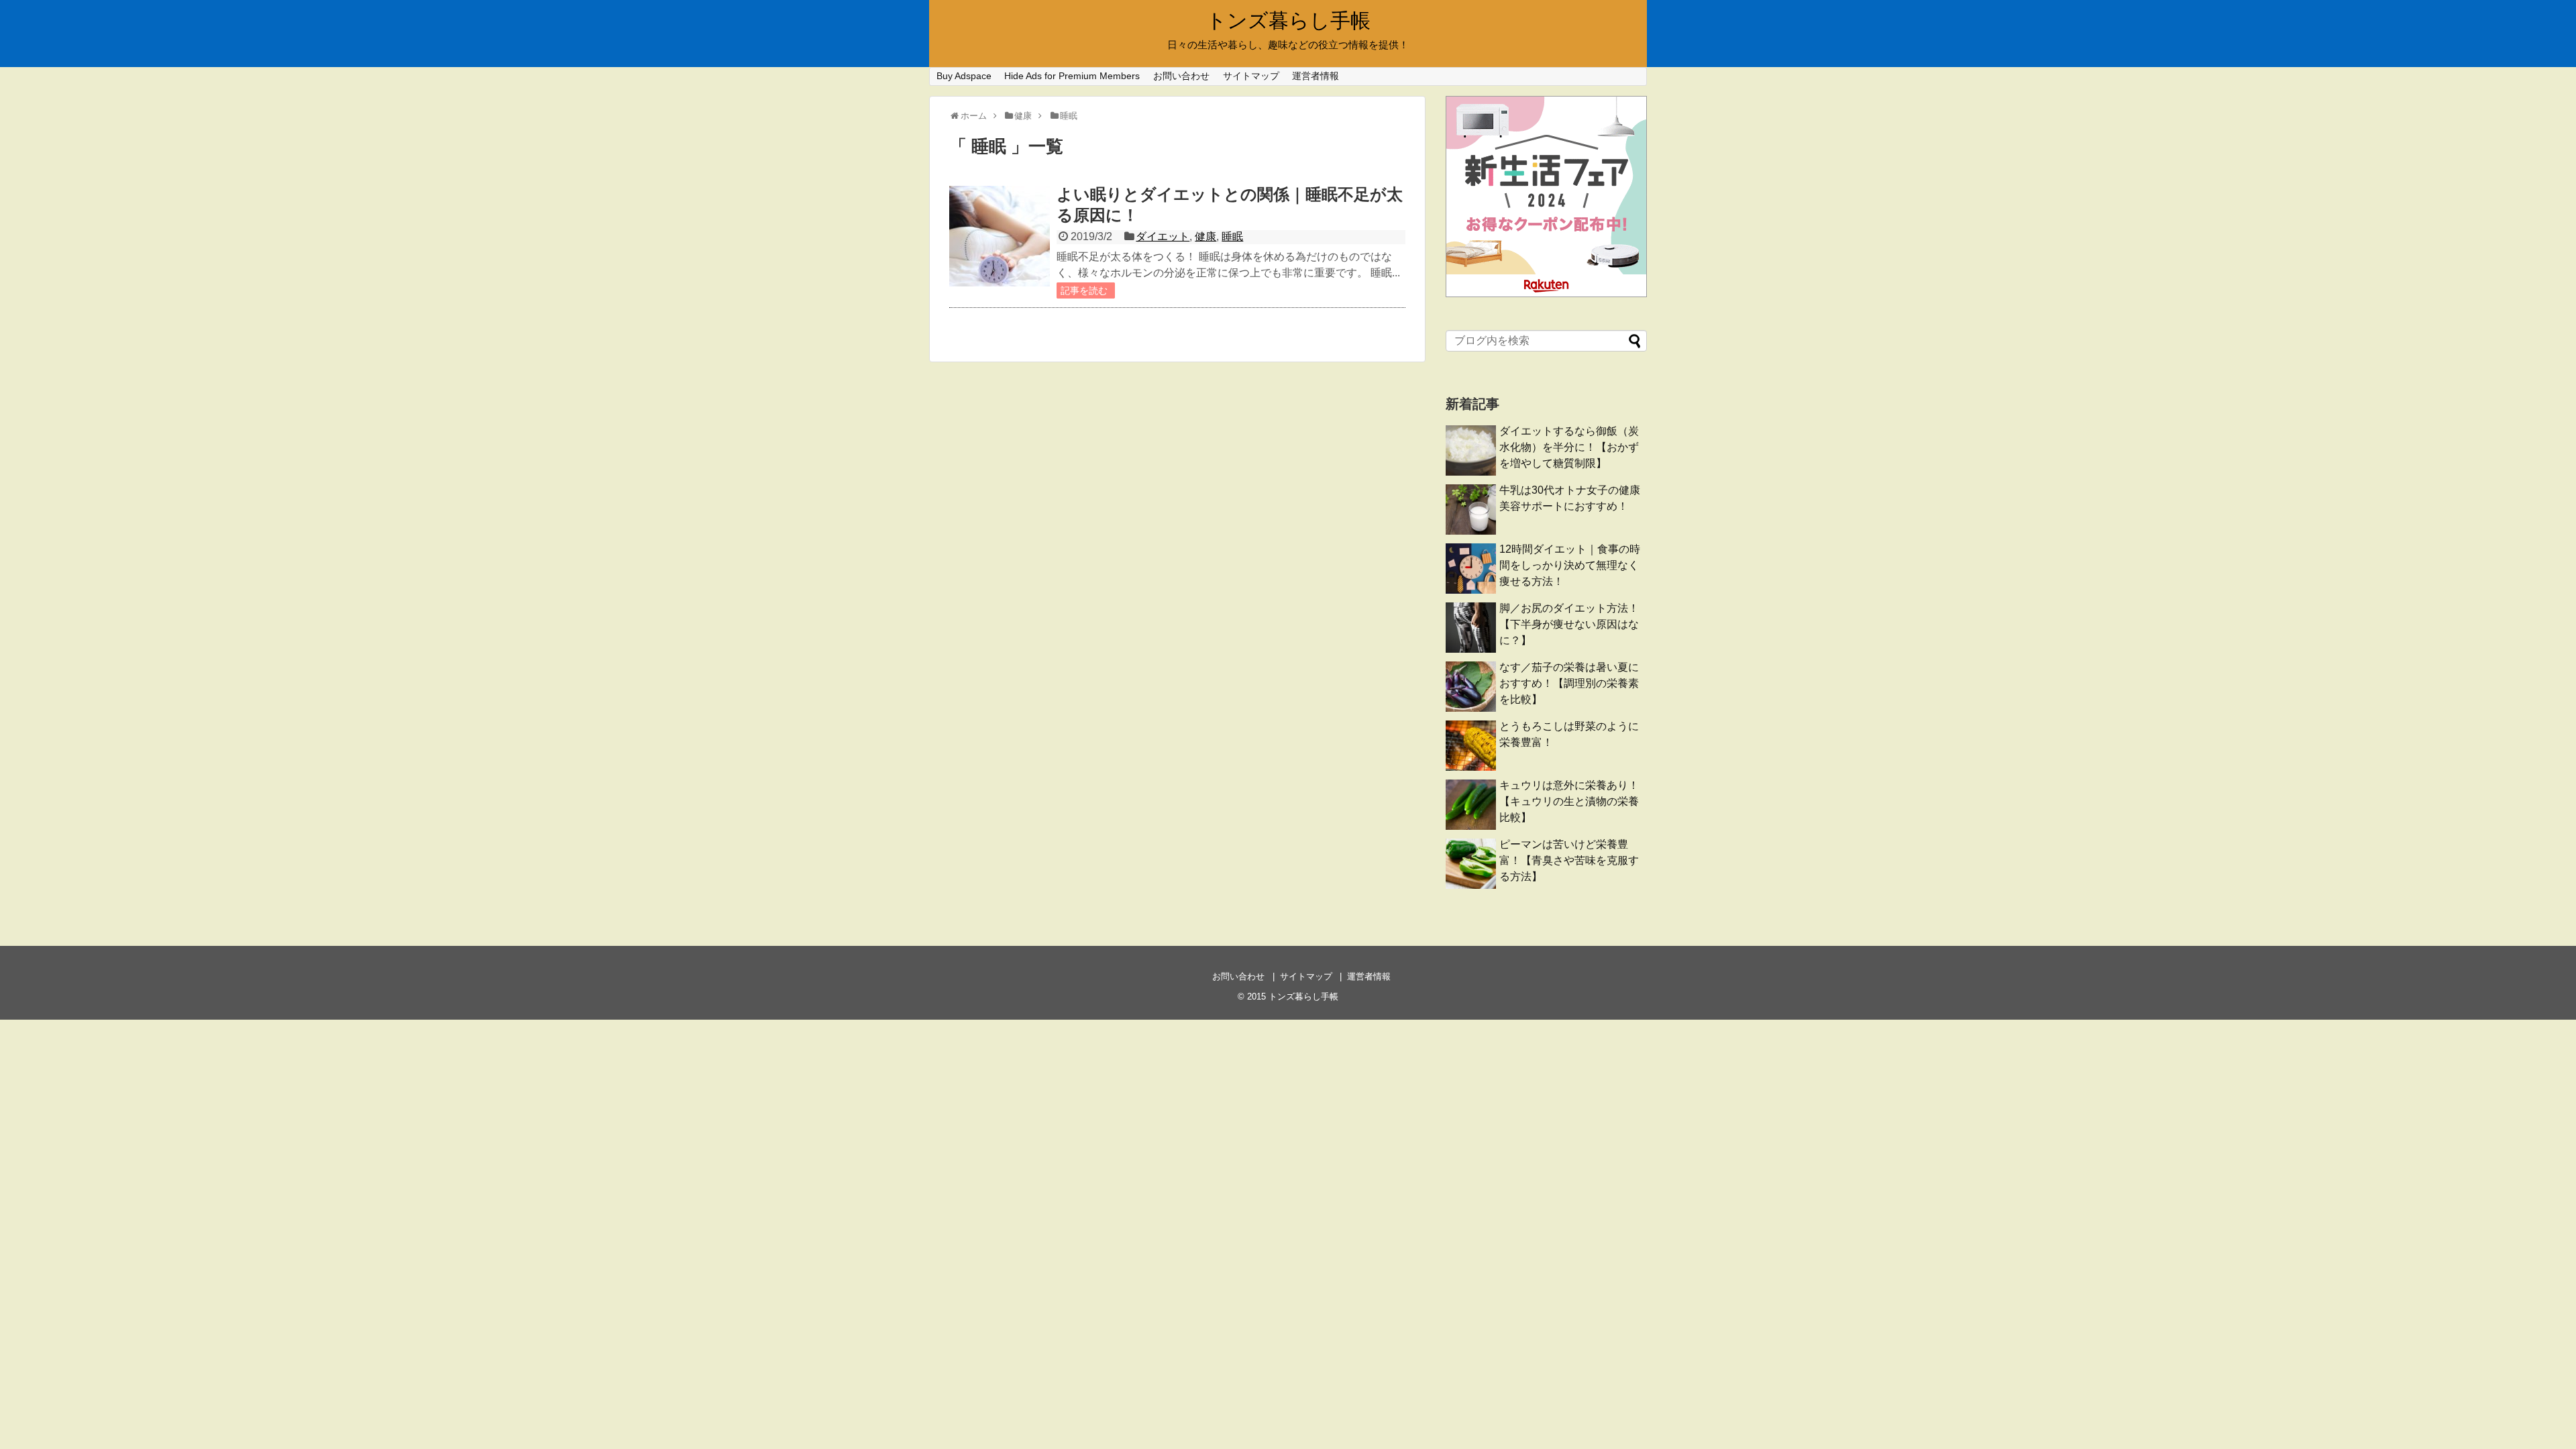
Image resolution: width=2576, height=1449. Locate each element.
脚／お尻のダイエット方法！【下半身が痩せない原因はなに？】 (1569, 624)
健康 (1205, 236)
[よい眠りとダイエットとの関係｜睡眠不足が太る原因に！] (1000, 236)
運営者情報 (1316, 76)
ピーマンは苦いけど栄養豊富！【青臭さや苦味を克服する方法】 (1569, 860)
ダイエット (1163, 236)
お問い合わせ (1181, 76)
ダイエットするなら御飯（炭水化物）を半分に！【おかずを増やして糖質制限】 (1569, 447)
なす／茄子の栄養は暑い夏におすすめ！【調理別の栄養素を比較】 (1569, 683)
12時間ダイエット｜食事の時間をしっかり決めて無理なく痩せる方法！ (1570, 565)
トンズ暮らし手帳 (1288, 20)
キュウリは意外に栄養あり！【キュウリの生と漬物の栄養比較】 (1569, 801)
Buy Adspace (964, 76)
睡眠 (1232, 236)
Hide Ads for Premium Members (1072, 76)
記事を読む (1084, 290)
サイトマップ (1251, 76)
